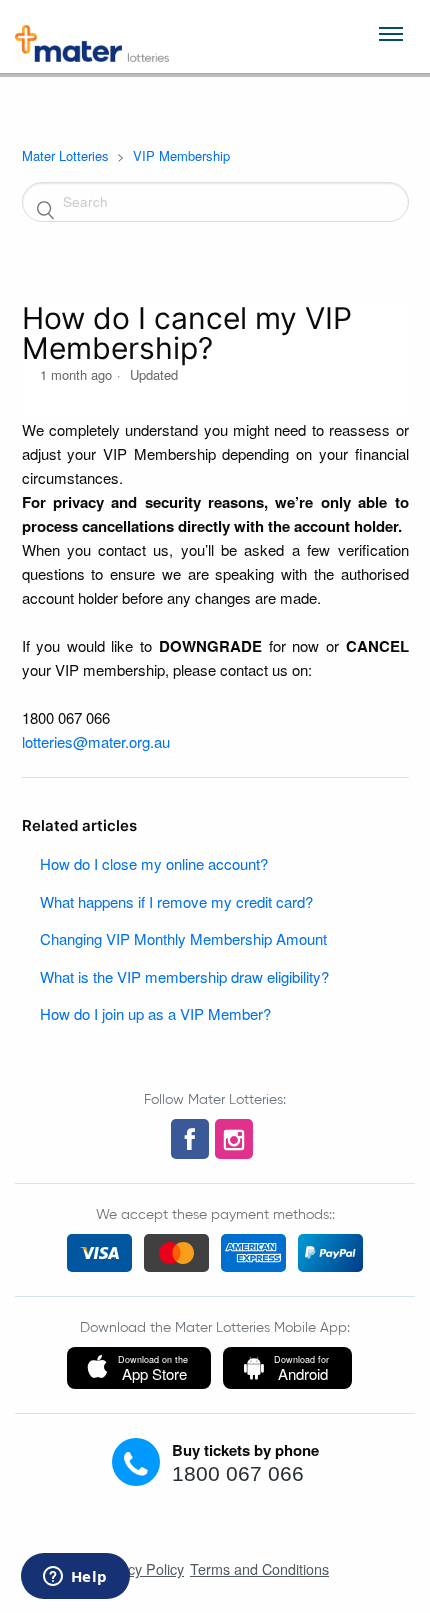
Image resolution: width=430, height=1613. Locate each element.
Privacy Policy (139, 1568)
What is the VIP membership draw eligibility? (184, 976)
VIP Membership (181, 155)
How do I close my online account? (154, 863)
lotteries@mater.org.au (96, 741)
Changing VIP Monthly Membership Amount (183, 938)
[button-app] (139, 1368)
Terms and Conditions (259, 1568)
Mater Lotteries (65, 155)
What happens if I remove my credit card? (176, 901)
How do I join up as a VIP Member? (155, 1013)
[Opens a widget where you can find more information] (75, 1578)
